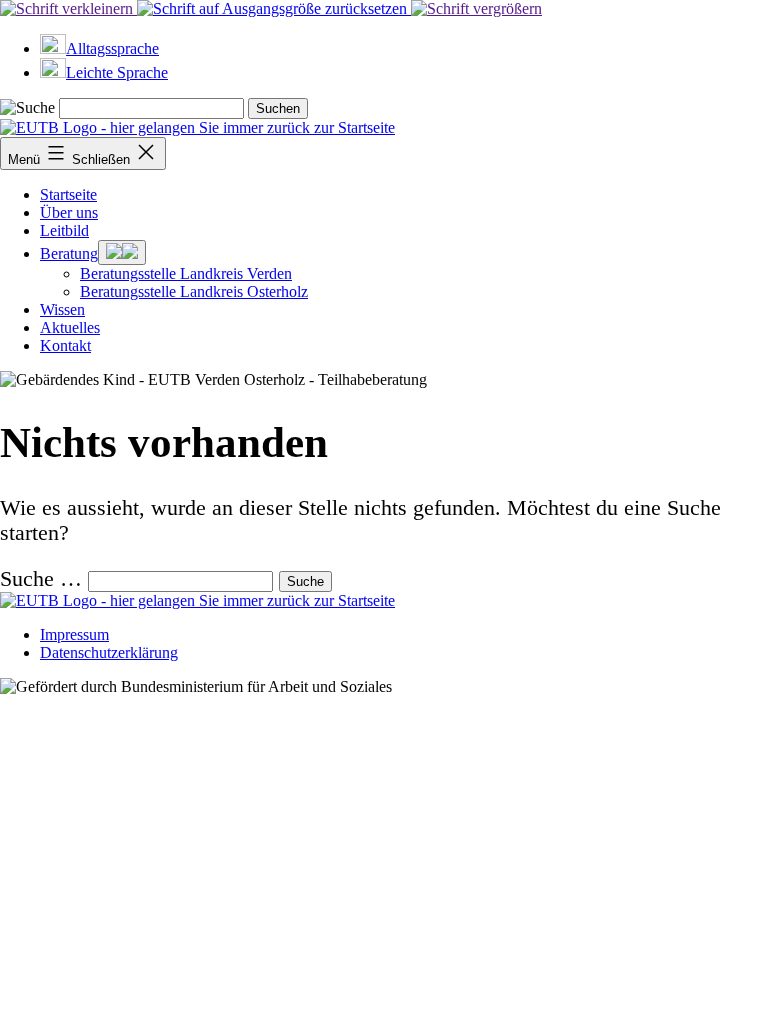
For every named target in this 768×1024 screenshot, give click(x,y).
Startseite (68, 194)
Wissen (62, 309)
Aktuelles (70, 327)
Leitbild (64, 230)
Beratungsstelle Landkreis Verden (186, 273)
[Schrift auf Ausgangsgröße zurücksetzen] (274, 8)
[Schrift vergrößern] (476, 8)
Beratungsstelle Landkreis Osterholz (194, 291)
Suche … (41, 579)
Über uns (69, 212)
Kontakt (65, 345)
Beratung (69, 253)
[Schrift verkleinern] (68, 8)
